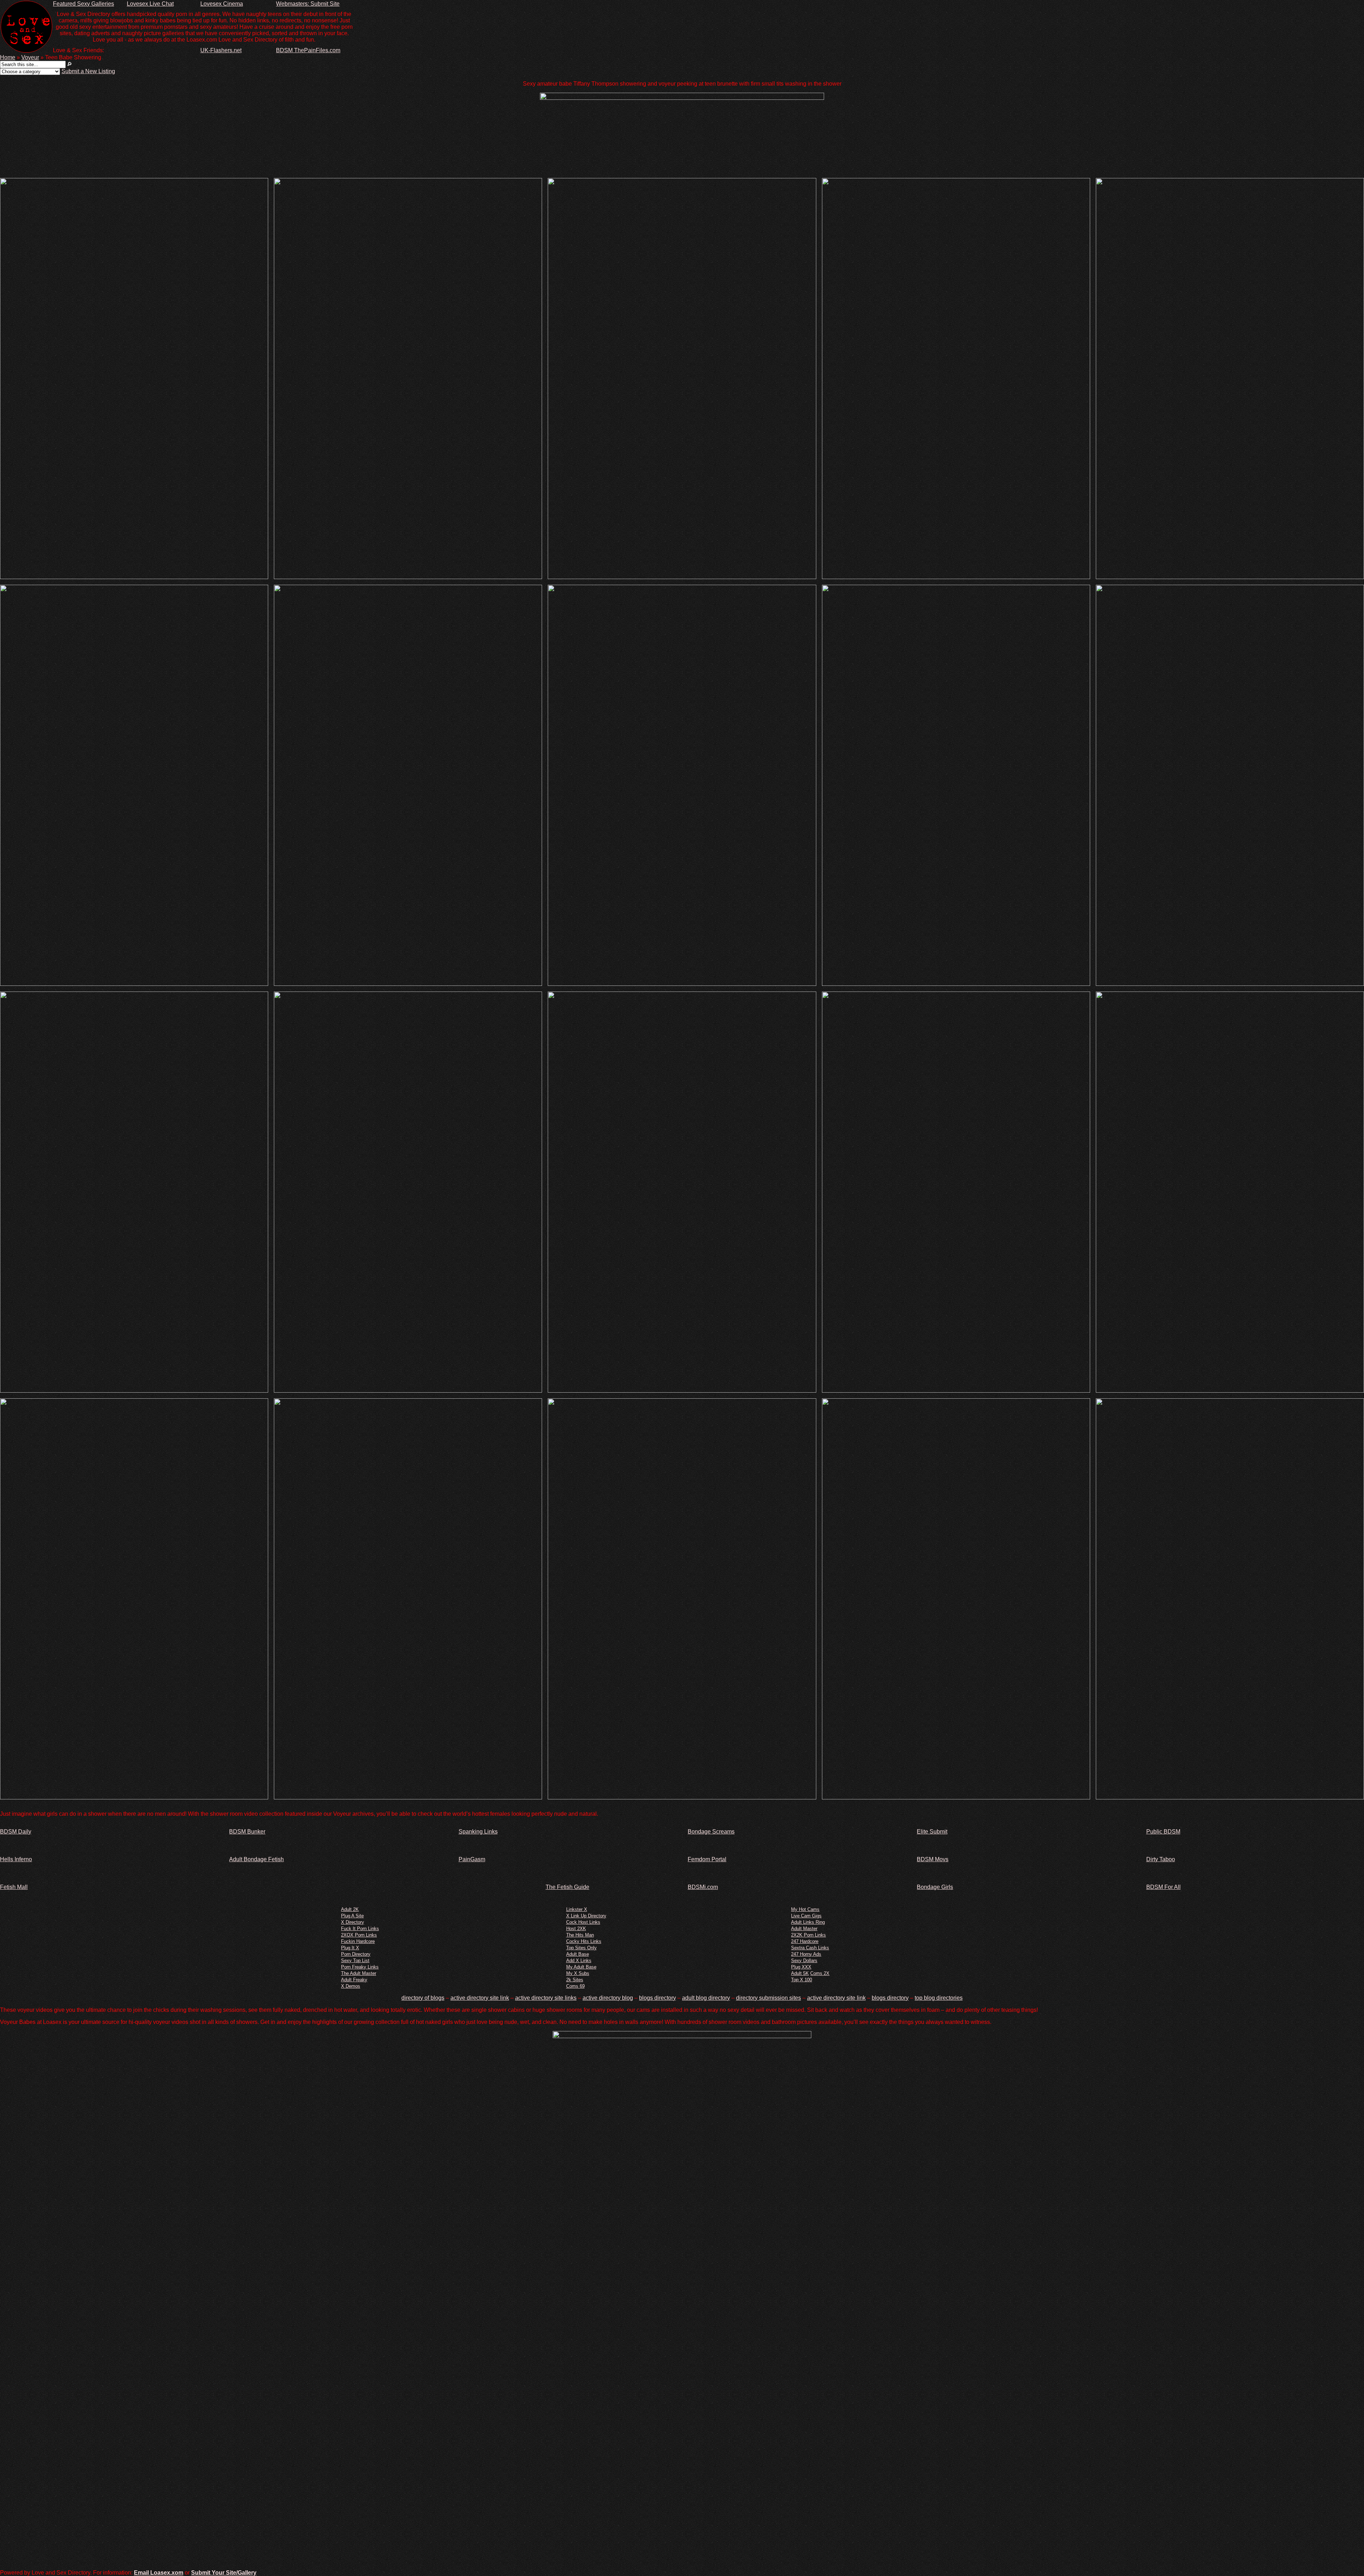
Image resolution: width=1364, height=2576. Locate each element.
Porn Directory (356, 1954)
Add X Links (579, 1961)
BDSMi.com (703, 1887)
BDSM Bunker (247, 1832)
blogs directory (657, 1998)
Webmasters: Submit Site (308, 4)
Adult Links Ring (808, 1922)
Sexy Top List (355, 1961)
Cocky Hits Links (584, 1941)
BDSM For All (1163, 1887)
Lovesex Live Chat (150, 4)
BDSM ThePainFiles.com (308, 50)
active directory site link (480, 1998)
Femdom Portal (707, 1859)
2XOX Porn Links (359, 1935)
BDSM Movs (933, 1859)
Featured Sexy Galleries (83, 4)
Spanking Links (478, 1832)
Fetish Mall (14, 1887)
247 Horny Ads (806, 1954)
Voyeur (30, 57)
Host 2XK (576, 1929)
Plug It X (350, 1948)
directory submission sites (768, 1998)
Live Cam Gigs (806, 1916)
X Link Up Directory (586, 1916)
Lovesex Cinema (222, 4)
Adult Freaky (354, 1980)
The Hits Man (580, 1935)
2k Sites (575, 1980)
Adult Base (578, 1954)
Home (8, 57)
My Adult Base (581, 1967)
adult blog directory (706, 1998)
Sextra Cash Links (810, 1948)
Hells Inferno (16, 1859)
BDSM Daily (16, 1832)
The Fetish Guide (567, 1887)
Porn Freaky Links (360, 1967)
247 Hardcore (805, 1941)
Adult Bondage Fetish (256, 1859)
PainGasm (472, 1859)
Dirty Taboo (1161, 1859)
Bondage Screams (711, 1832)
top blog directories (939, 1998)
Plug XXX (801, 1967)
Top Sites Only (581, 1948)
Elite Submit (932, 1832)
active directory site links (546, 1998)
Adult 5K (800, 1973)
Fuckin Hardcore (358, 1941)
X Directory (353, 1922)
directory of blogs (423, 1998)
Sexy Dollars (804, 1961)
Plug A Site (352, 1916)
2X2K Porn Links (808, 1935)
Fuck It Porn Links (360, 1929)
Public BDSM (1163, 1832)
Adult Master (804, 1929)
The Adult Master (359, 1973)
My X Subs (578, 1973)
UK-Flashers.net (221, 50)
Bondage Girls (935, 1887)
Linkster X (577, 1909)
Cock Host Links (583, 1922)
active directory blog (608, 1998)
